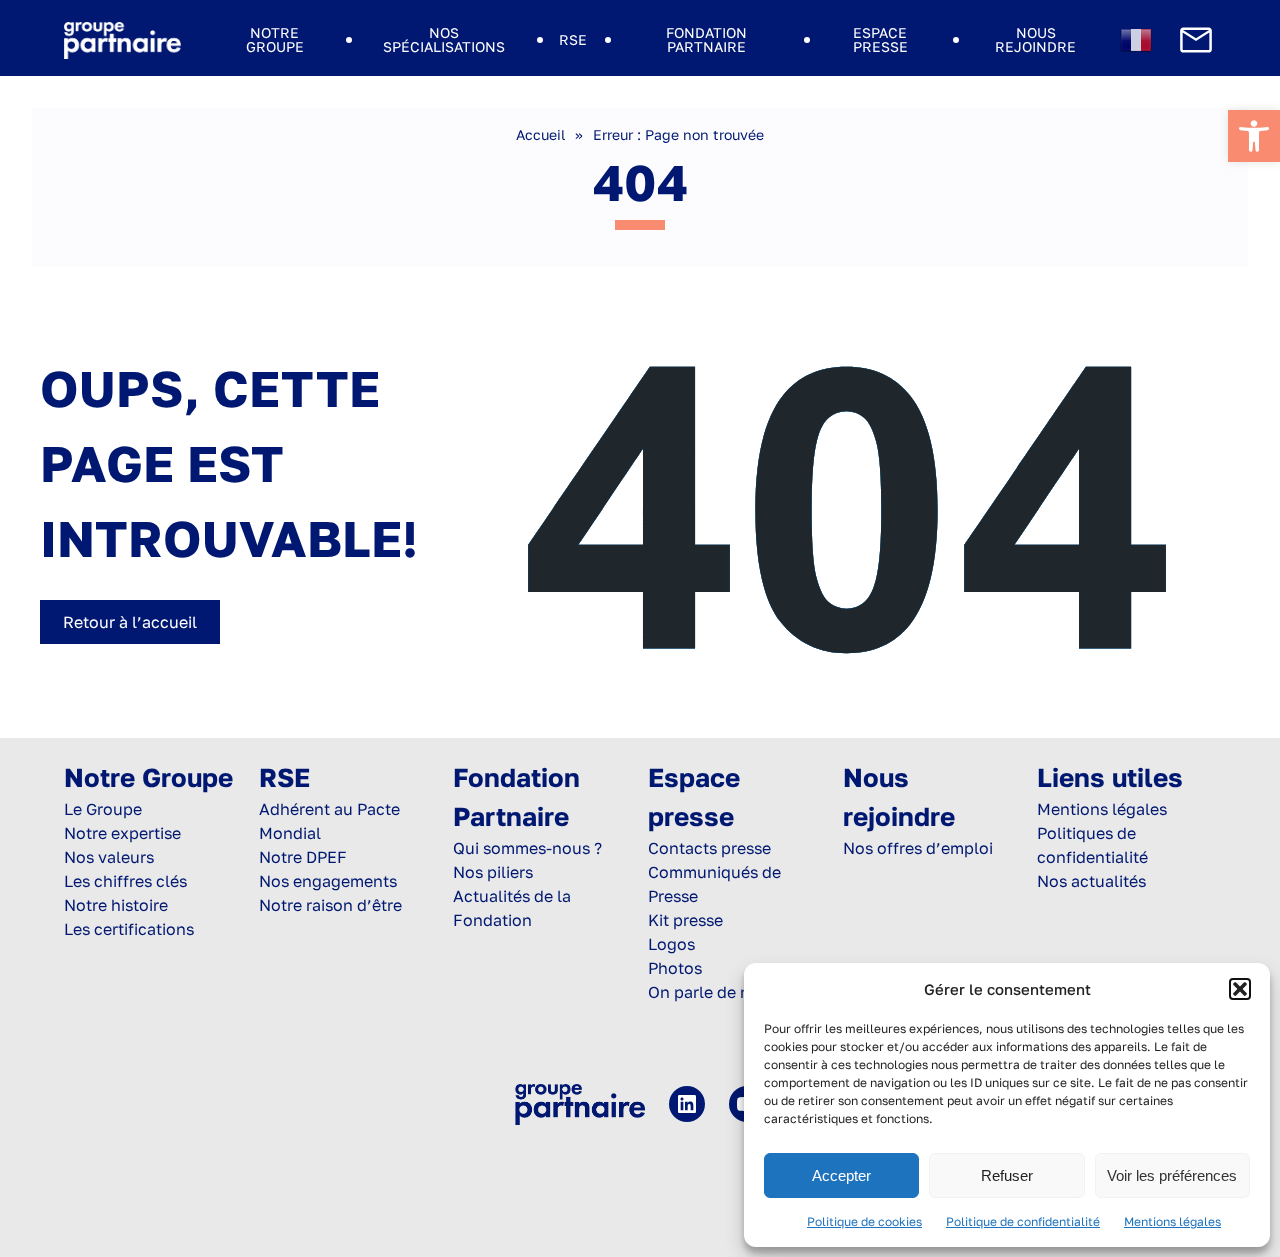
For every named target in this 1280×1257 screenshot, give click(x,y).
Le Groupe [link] (103, 809)
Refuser (1007, 1175)
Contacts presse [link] (709, 848)
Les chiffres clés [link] (125, 881)
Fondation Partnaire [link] (706, 39)
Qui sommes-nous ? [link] (527, 848)
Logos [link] (671, 944)
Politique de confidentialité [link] (1023, 1221)
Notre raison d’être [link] (330, 905)
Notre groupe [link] (275, 39)
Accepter (841, 1175)
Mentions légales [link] (1172, 1221)
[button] (1240, 989)
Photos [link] (675, 968)
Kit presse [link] (685, 920)
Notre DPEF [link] (303, 857)
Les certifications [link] (129, 929)
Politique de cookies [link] (864, 1221)
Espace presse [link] (880, 39)
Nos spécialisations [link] (444, 39)
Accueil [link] (540, 134)
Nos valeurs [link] (109, 857)
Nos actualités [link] (1091, 881)
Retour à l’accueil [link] (130, 622)
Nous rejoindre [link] (1035, 39)
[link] (1254, 136)
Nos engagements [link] (328, 881)
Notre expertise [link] (122, 833)
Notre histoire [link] (116, 905)
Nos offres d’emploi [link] (918, 848)
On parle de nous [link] (713, 992)
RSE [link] (573, 39)
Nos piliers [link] (493, 872)
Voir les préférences (1172, 1175)
